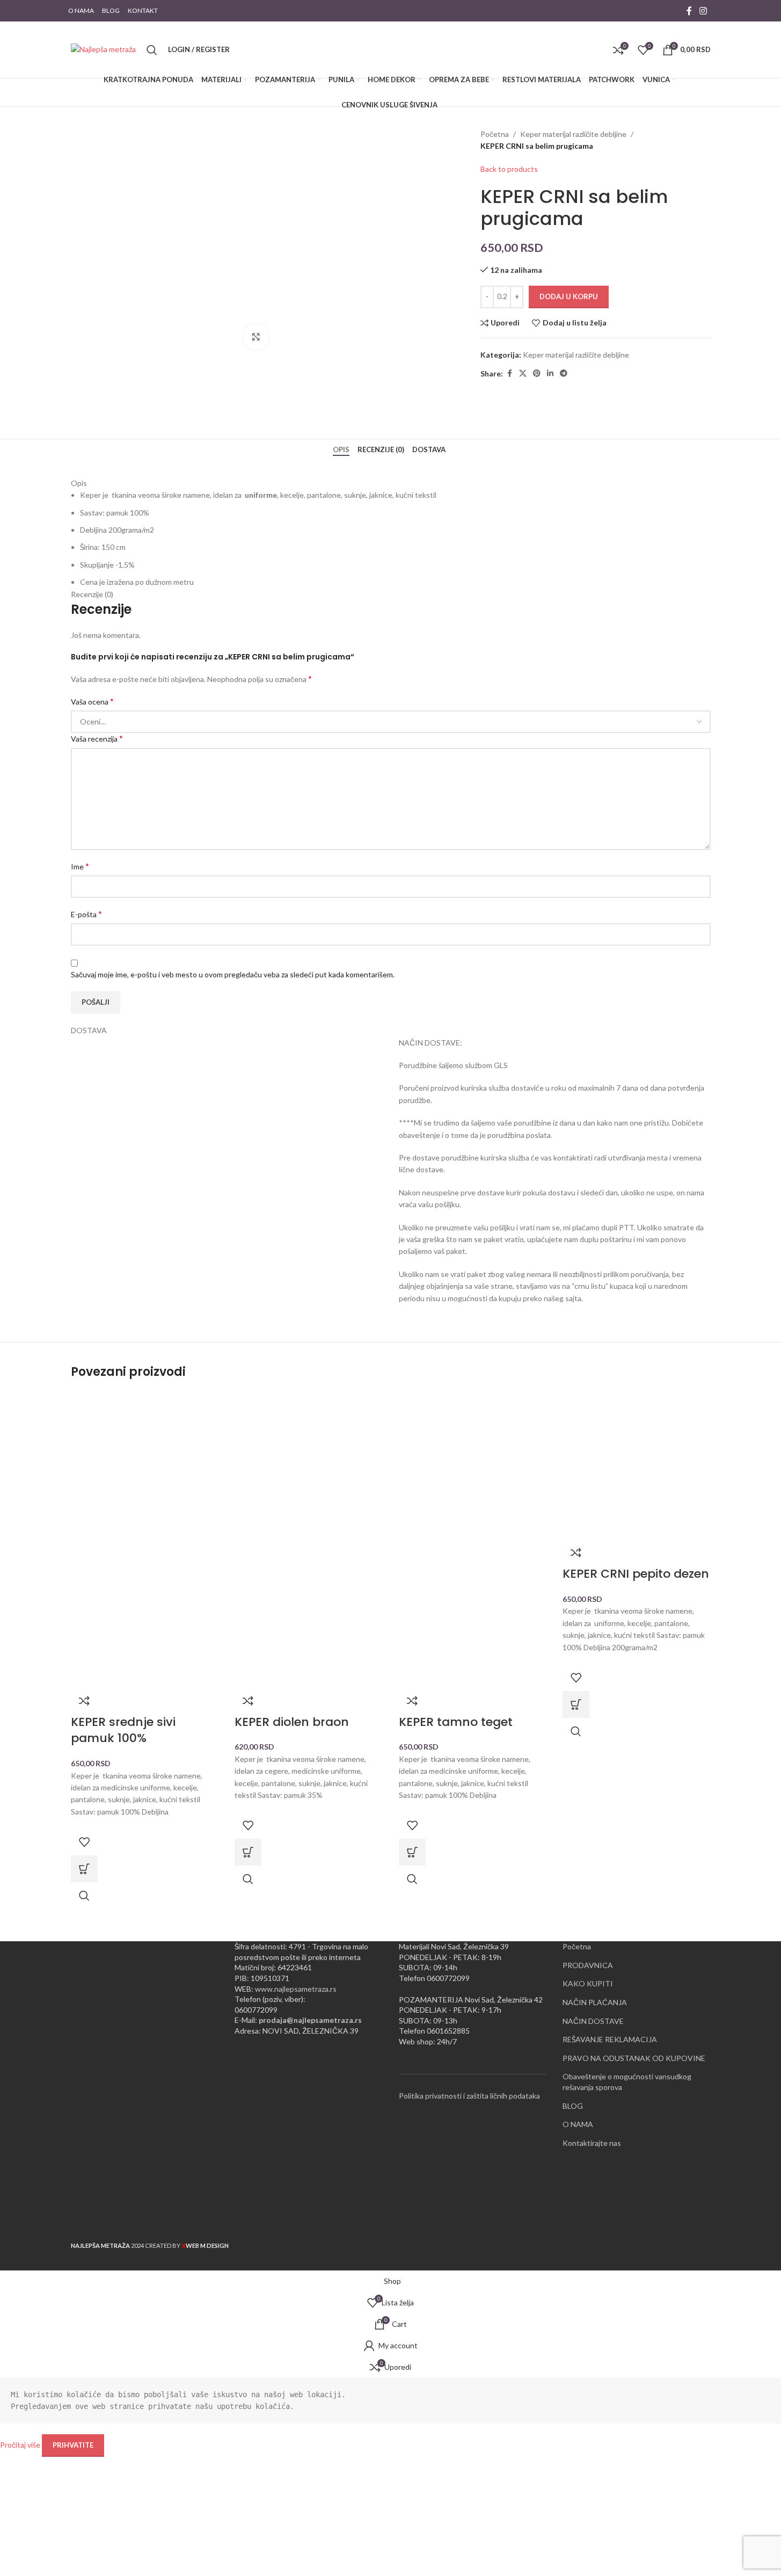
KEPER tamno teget (456, 1722)
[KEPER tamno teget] (473, 1464)
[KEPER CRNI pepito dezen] (637, 1464)
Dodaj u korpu (569, 296)
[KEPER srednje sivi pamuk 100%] (145, 1464)
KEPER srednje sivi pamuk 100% (123, 1730)
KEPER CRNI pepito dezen (636, 1574)
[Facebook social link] (689, 11)
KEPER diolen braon (292, 1722)
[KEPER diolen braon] (309, 1464)
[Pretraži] (152, 50)
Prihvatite (73, 2445)
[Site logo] (103, 49)
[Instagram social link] (703, 11)
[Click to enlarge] (256, 337)
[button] (84, 1869)
